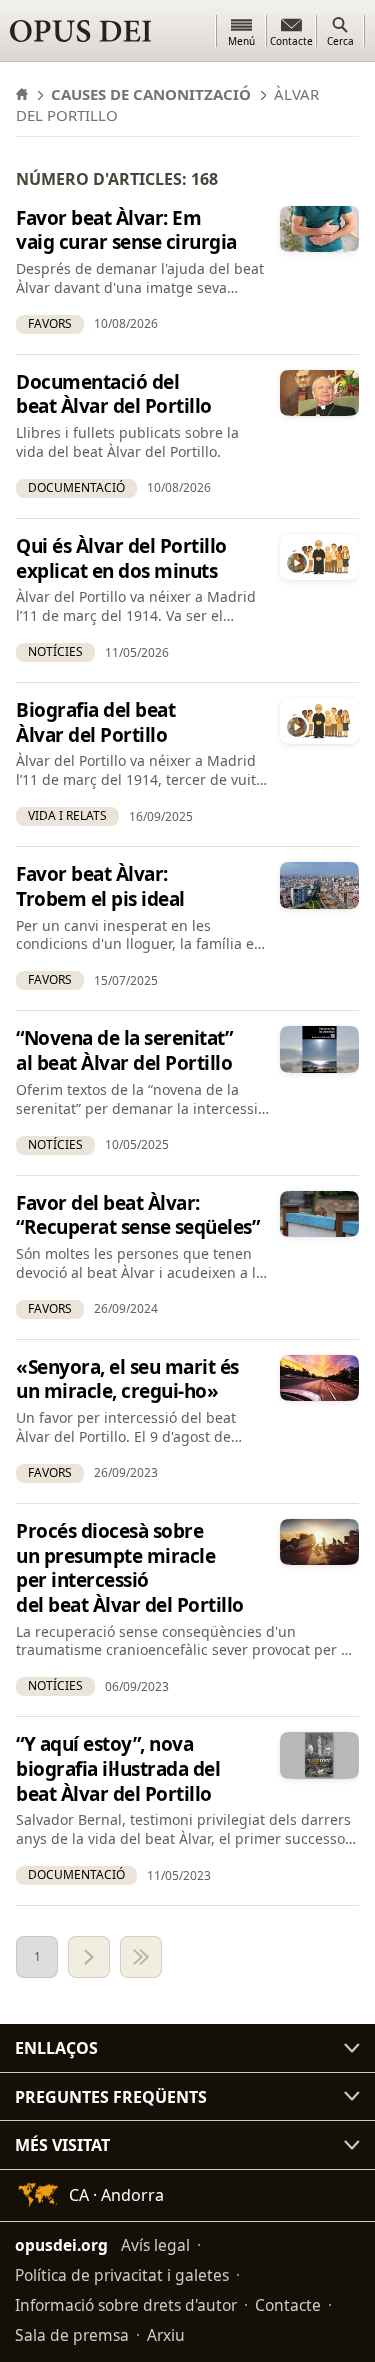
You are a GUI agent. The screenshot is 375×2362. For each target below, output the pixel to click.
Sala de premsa (72, 2335)
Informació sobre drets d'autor (126, 2305)
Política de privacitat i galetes (122, 2275)
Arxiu (166, 2335)
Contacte (288, 2305)
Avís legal (155, 2245)
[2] (89, 1957)
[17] (141, 1957)
